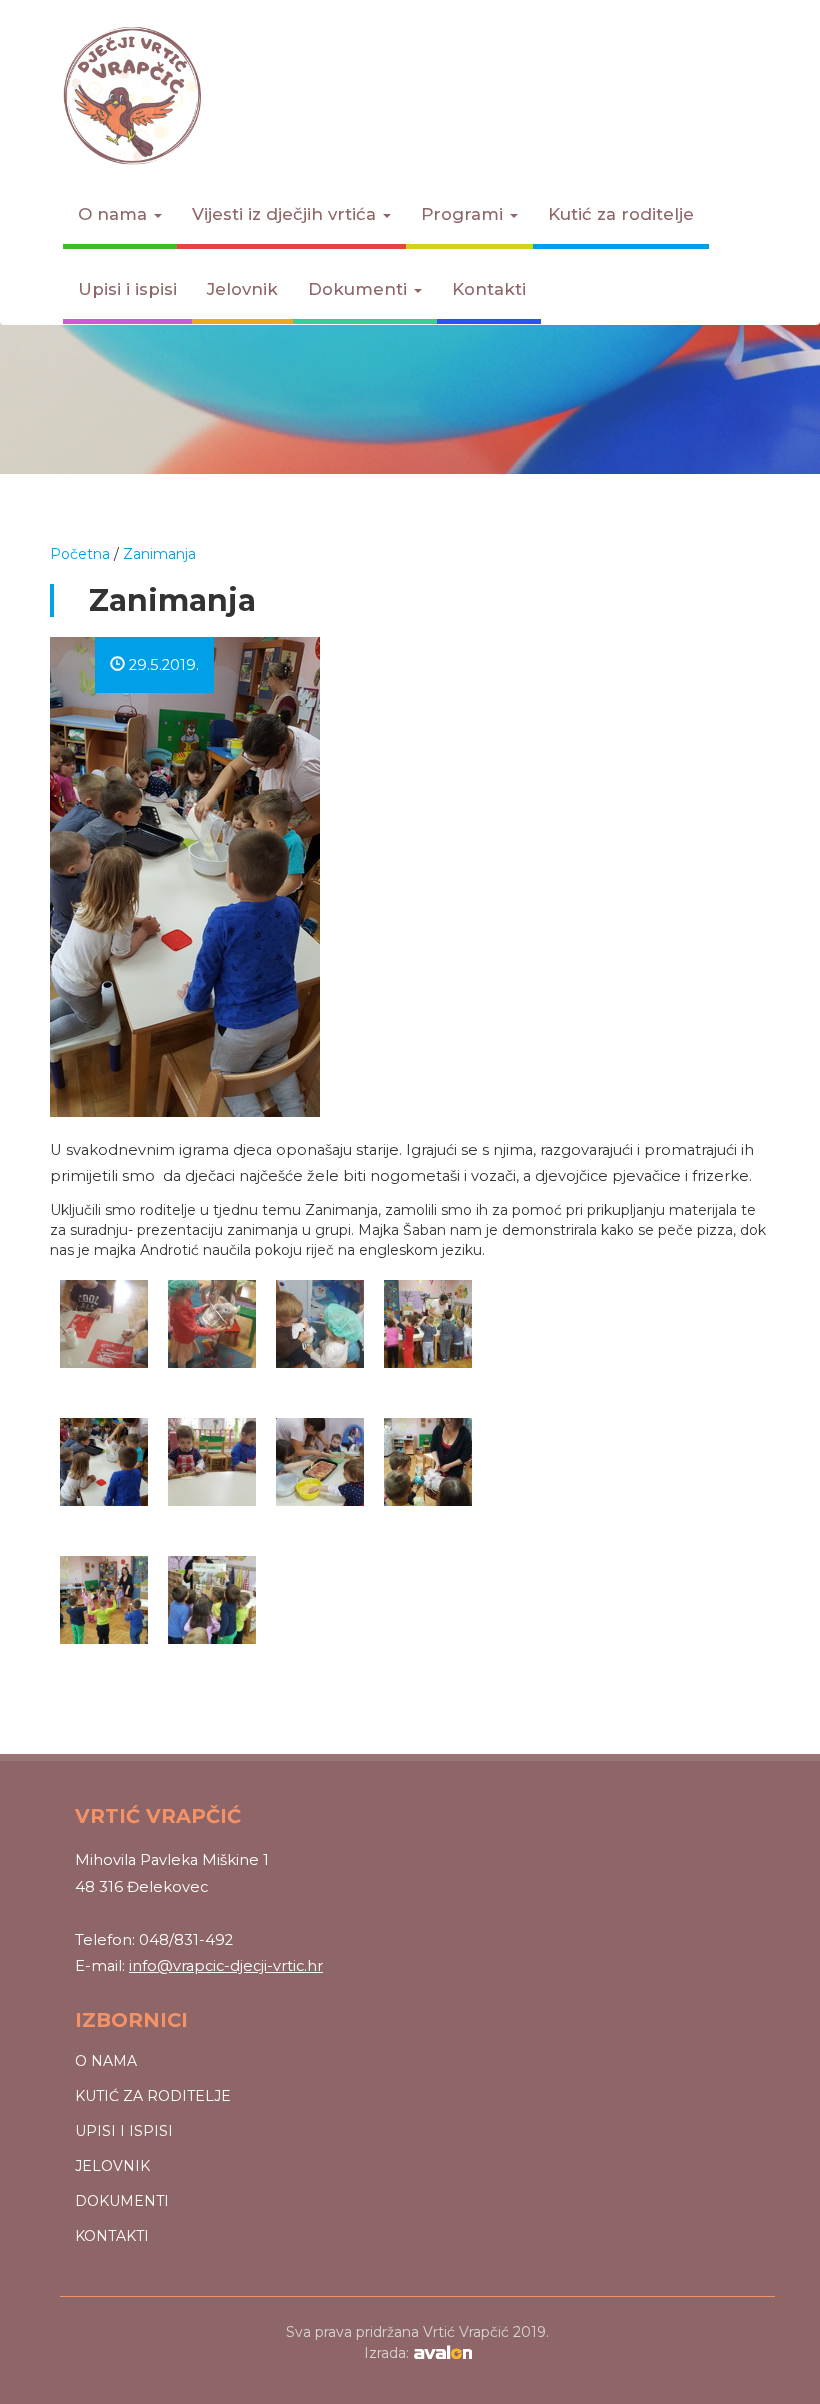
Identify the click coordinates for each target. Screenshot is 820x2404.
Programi (464, 214)
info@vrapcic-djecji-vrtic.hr (226, 1966)
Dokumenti (360, 289)
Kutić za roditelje (621, 214)
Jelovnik (242, 289)
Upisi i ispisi (127, 289)
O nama (115, 214)
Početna (80, 554)
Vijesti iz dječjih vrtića (286, 214)
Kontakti (489, 289)
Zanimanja (159, 554)
